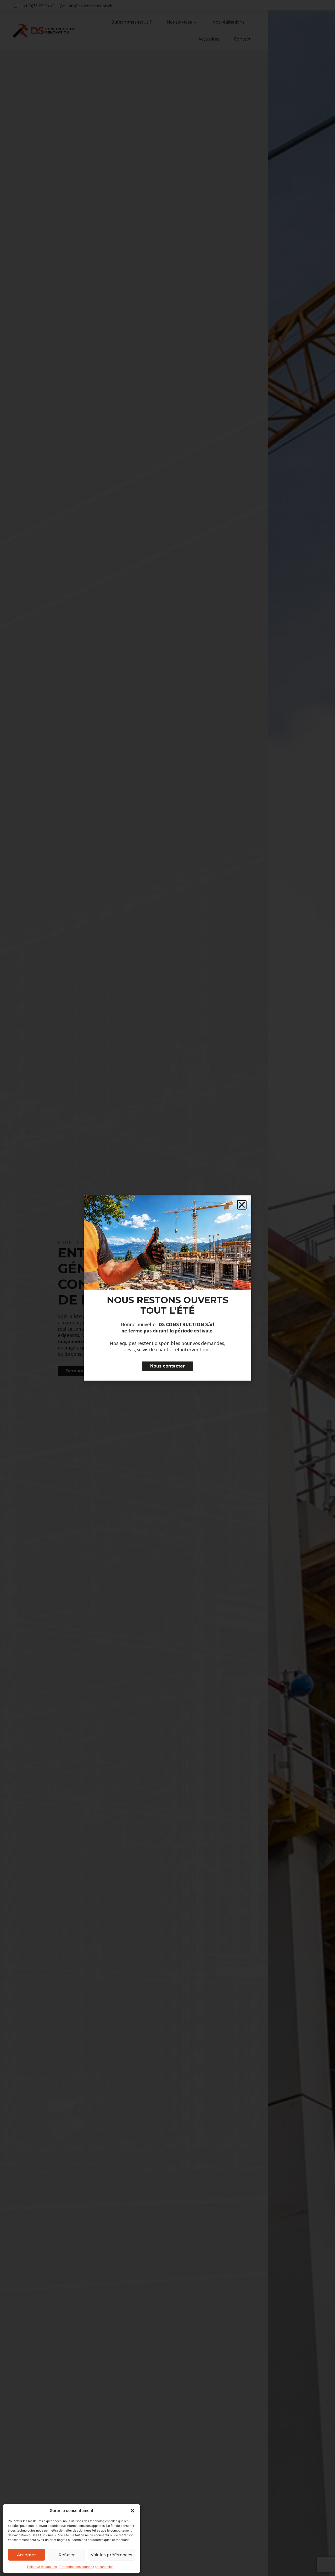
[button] (132, 2511)
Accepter (27, 2555)
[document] (167, 1288)
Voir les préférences (111, 2555)
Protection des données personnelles (86, 2567)
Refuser (67, 2555)
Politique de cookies (42, 2567)
